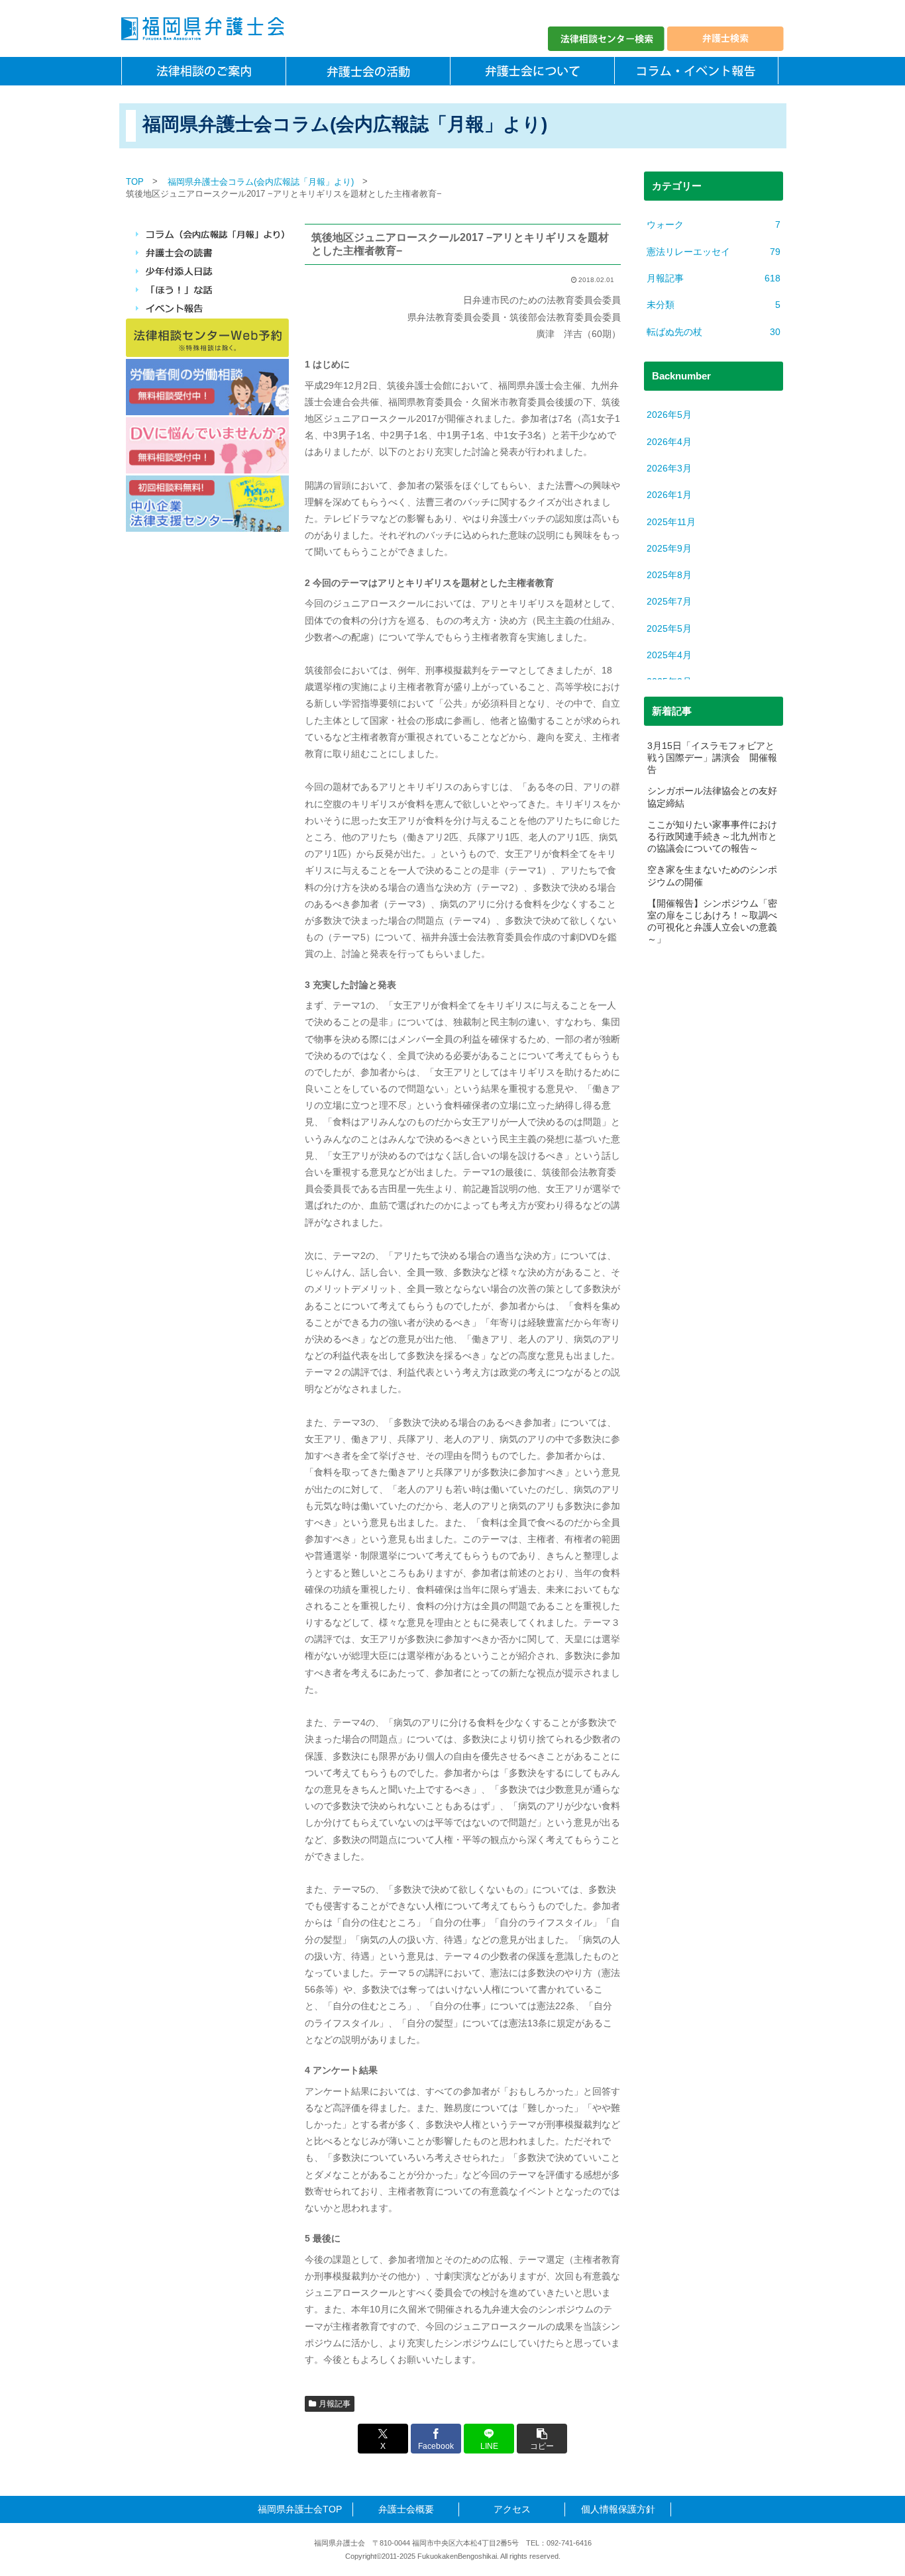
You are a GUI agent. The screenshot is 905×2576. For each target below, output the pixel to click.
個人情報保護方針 (618, 2509)
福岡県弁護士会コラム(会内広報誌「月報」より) (261, 182)
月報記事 (335, 2404)
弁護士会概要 (406, 2509)
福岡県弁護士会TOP (300, 2509)
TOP (135, 182)
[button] (542, 2439)
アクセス (512, 2509)
